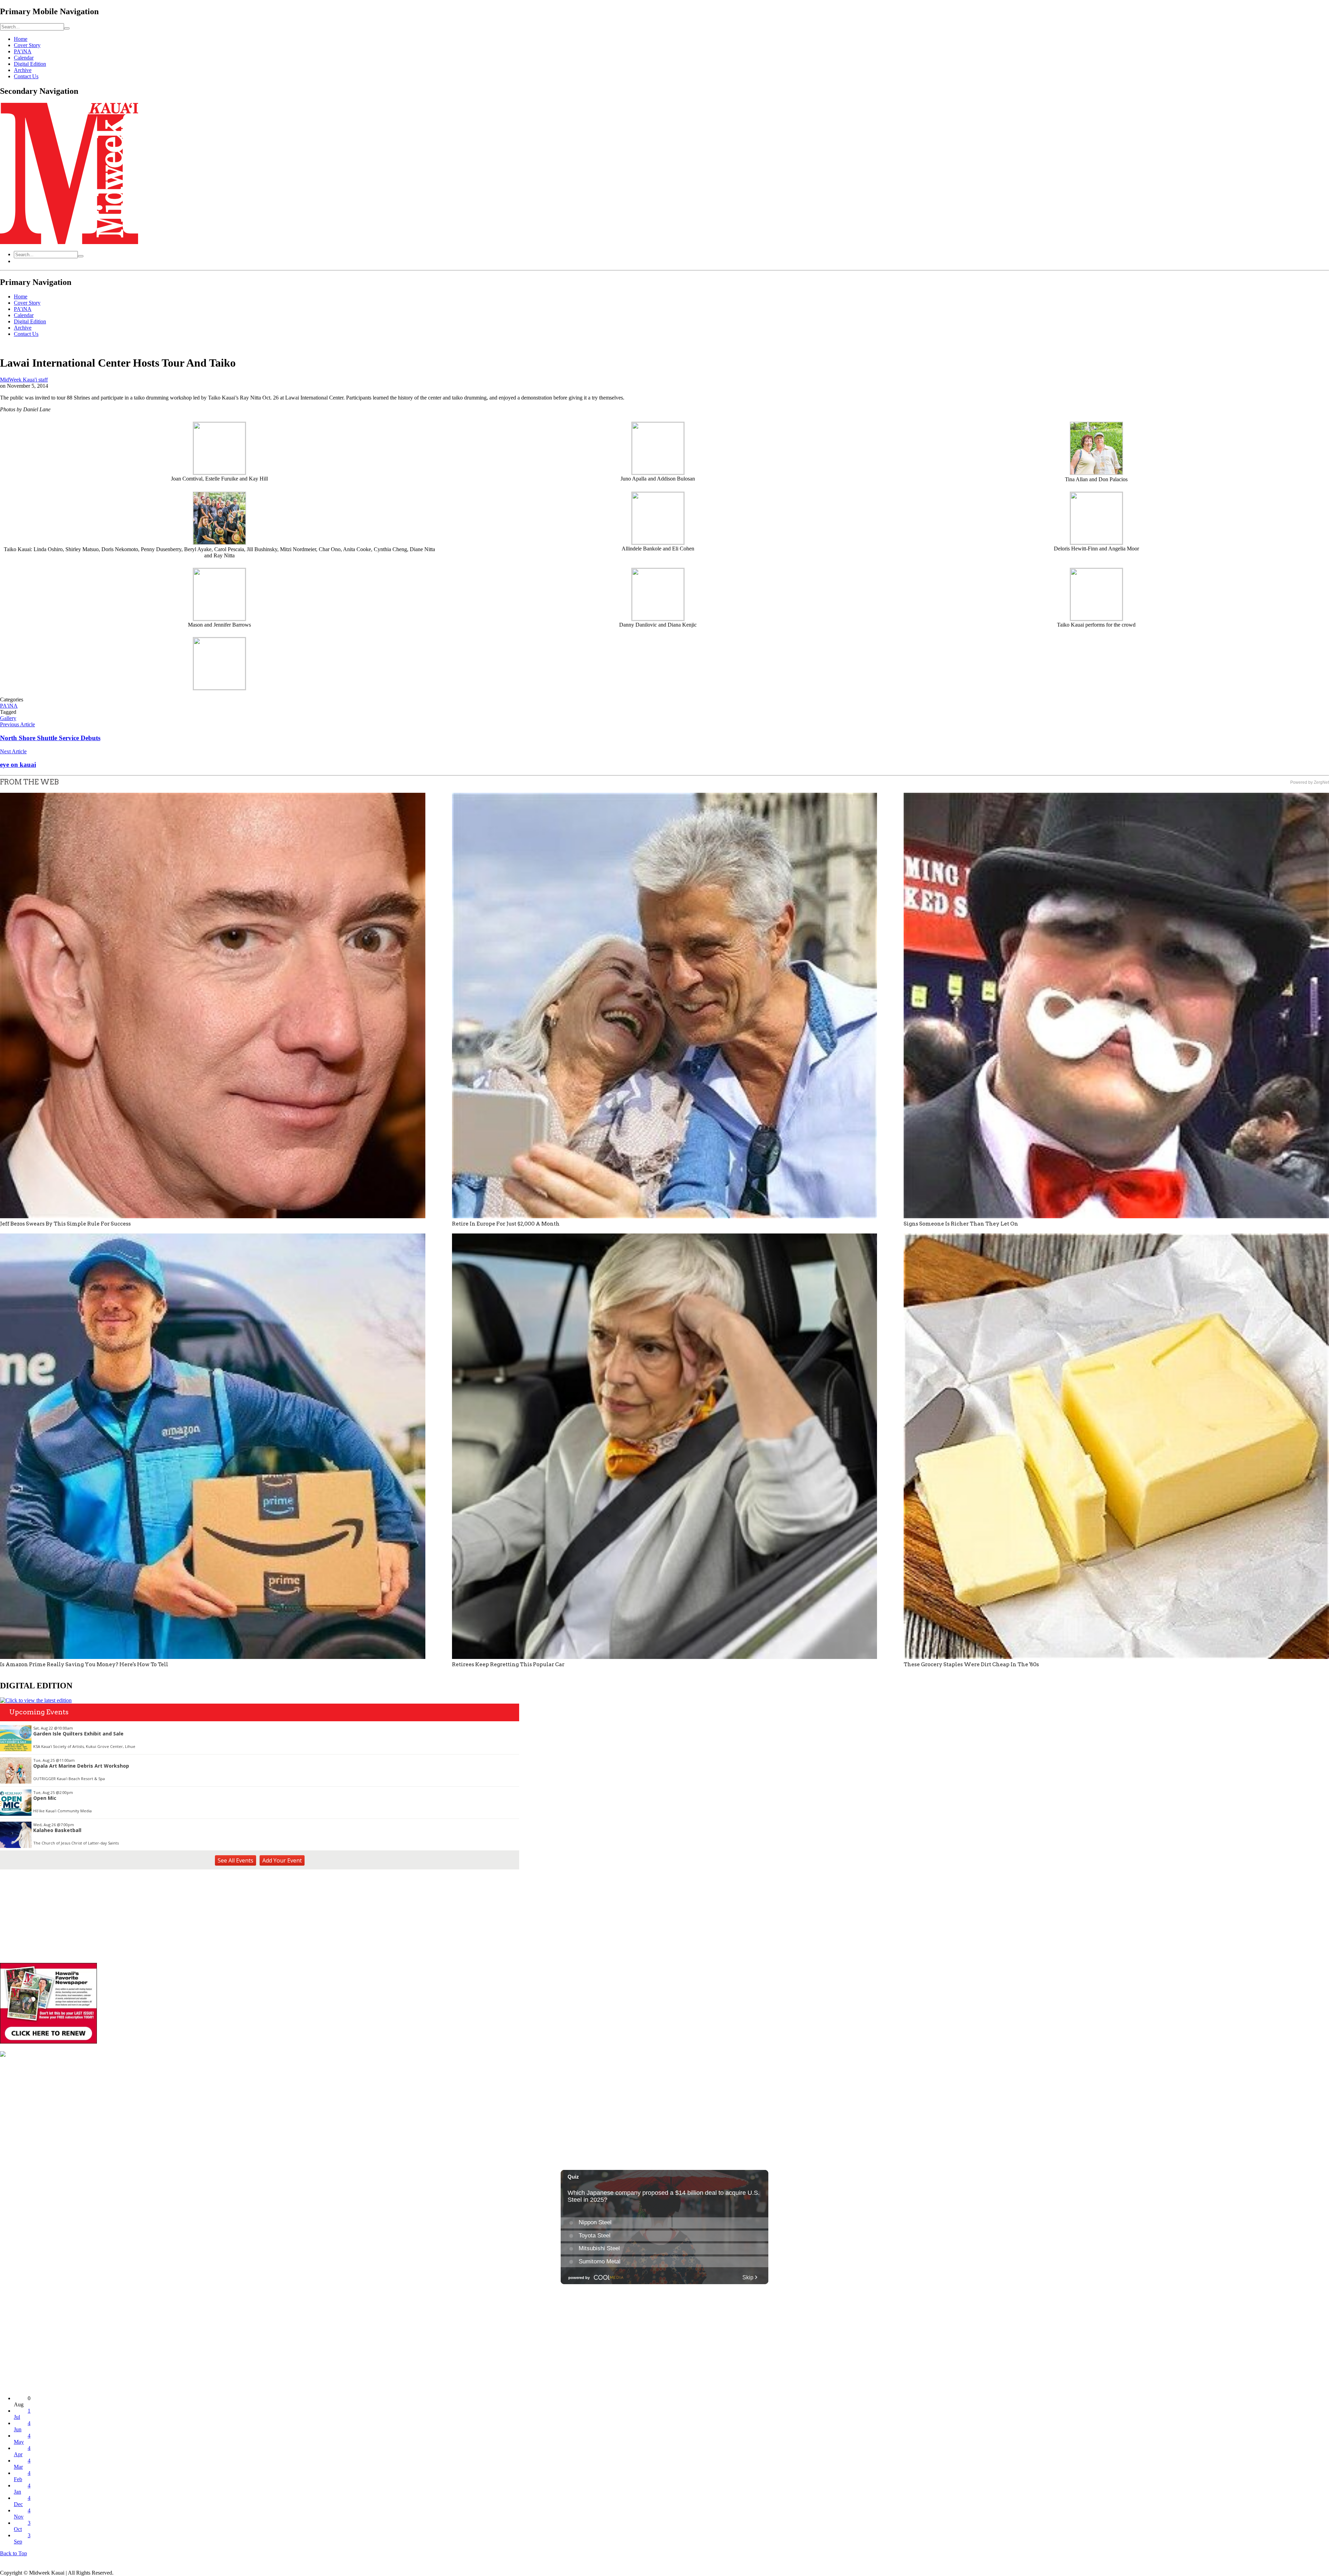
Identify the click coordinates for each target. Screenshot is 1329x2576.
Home (21, 39)
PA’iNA (23, 51)
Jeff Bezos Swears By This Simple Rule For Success (65, 1224)
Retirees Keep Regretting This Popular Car (508, 1664)
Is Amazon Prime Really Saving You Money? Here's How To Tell (84, 1664)
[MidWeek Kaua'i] (69, 242)
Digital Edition (30, 64)
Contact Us (26, 76)
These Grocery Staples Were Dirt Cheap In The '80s (971, 1664)
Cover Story (27, 45)
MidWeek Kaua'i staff (24, 380)
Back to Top (13, 2553)
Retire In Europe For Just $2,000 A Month (506, 1224)
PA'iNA (9, 706)
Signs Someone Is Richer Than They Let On (961, 1224)
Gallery (8, 718)
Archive (23, 70)
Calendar (24, 58)
